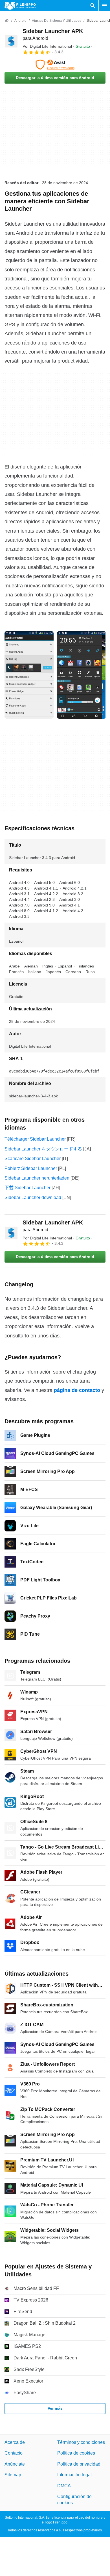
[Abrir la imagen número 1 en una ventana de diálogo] (82, 675)
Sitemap (13, 2475)
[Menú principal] (104, 6)
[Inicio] (7, 21)
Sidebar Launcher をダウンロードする (43, 1149)
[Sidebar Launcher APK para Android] (11, 41)
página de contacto (77, 1390)
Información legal (74, 2475)
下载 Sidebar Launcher (27, 1188)
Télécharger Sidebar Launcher (35, 1139)
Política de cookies (76, 2453)
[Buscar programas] (93, 6)
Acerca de (15, 2442)
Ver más (55, 2408)
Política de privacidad (79, 2464)
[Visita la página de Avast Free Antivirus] (55, 65)
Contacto (14, 2453)
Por (47, 46)
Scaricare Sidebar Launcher (33, 1159)
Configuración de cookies (74, 2500)
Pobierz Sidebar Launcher (31, 1168)
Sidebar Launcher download (33, 1197)
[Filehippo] (20, 6)
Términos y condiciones (81, 2442)
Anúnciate (15, 2464)
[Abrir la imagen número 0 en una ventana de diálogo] (29, 675)
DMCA (64, 2486)
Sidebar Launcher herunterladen (37, 1178)
